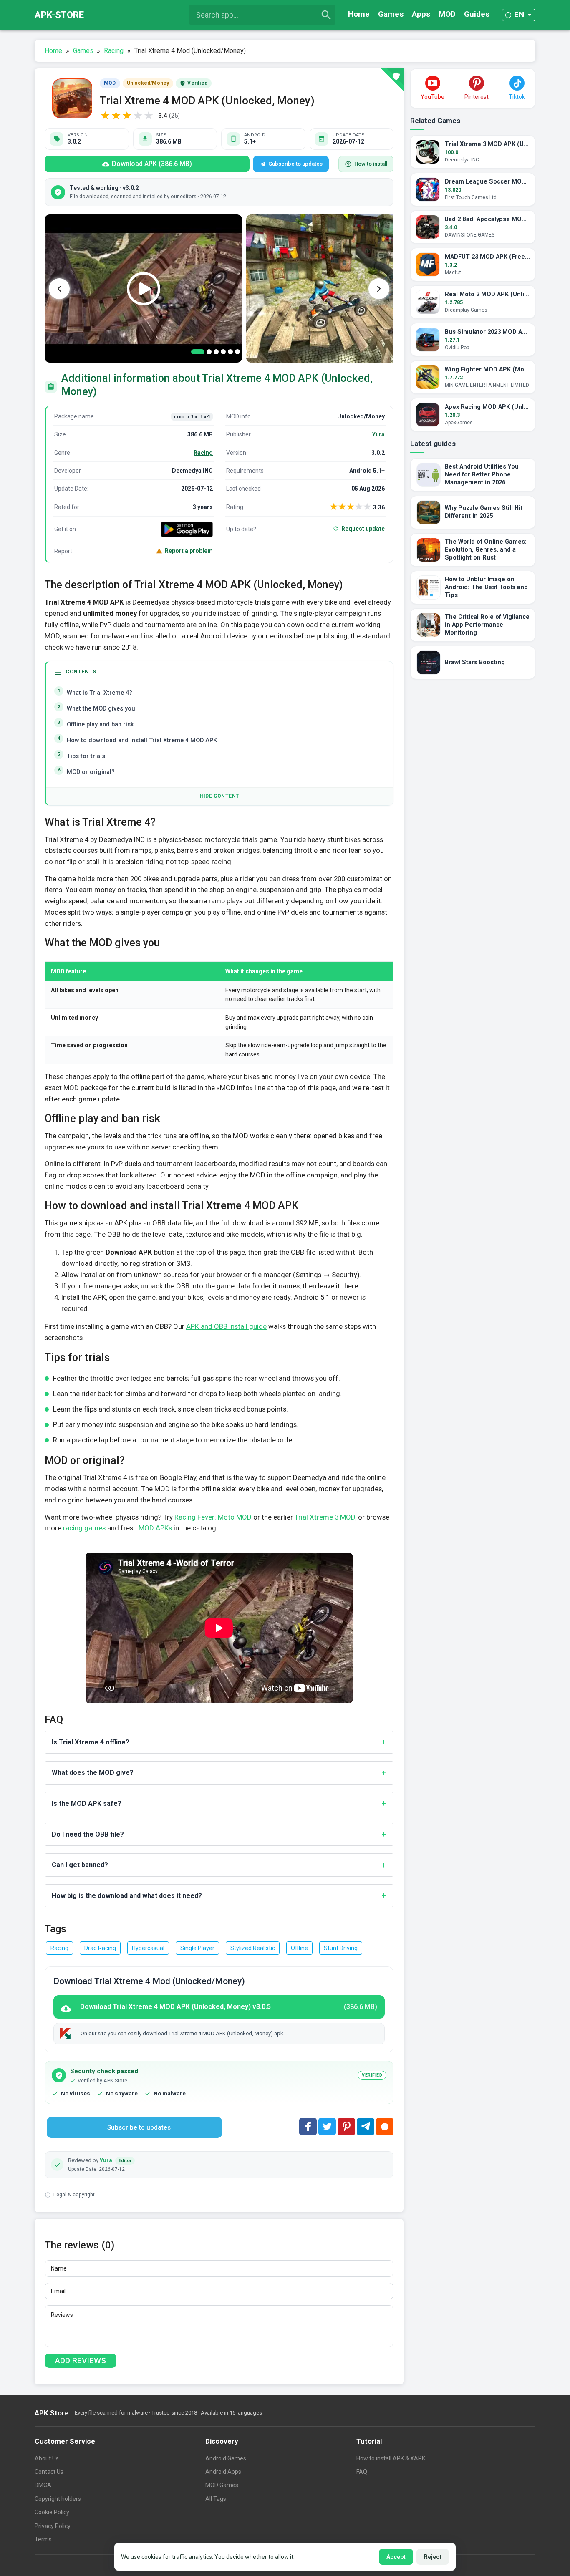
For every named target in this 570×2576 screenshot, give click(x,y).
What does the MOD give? (93, 1773)
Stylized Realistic (253, 1948)
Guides (477, 14)
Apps (421, 14)
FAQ (362, 2472)
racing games (84, 1528)
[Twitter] (327, 2127)
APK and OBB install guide (226, 1326)
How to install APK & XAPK (391, 2458)
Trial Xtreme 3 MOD (325, 1517)
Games (391, 14)
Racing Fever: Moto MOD (213, 1517)
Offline (299, 1948)
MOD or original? (91, 772)
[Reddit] (385, 2127)
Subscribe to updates (296, 164)
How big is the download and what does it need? (127, 1896)
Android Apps (223, 2472)
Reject (433, 2557)
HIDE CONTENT (220, 796)
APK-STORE (59, 15)
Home (359, 14)
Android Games (226, 2458)
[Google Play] (187, 529)
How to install (371, 164)
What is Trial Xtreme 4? (100, 693)
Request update (363, 529)
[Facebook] (308, 2127)
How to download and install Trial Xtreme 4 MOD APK (142, 740)
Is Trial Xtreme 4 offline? (91, 1742)
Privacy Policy (53, 2526)
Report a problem (189, 551)
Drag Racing (100, 1948)
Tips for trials (86, 756)
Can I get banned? (80, 1865)
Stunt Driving (341, 1948)
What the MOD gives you (101, 709)
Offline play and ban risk (100, 725)
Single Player (197, 1948)
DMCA (43, 2485)
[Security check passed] (392, 80)
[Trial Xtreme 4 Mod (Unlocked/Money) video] (143, 289)
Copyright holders (58, 2499)
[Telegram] (366, 2127)
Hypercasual (148, 1948)
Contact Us (49, 2472)
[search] (326, 15)
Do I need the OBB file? (88, 1834)
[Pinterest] (346, 2127)
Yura (378, 434)
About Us (47, 2458)
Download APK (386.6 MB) (152, 164)
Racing (203, 453)
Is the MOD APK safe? (87, 1803)
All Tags (216, 2499)
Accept (396, 2557)
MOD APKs (155, 1528)
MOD (447, 14)
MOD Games (222, 2485)
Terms (43, 2539)
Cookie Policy (52, 2512)
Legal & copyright (74, 2194)
